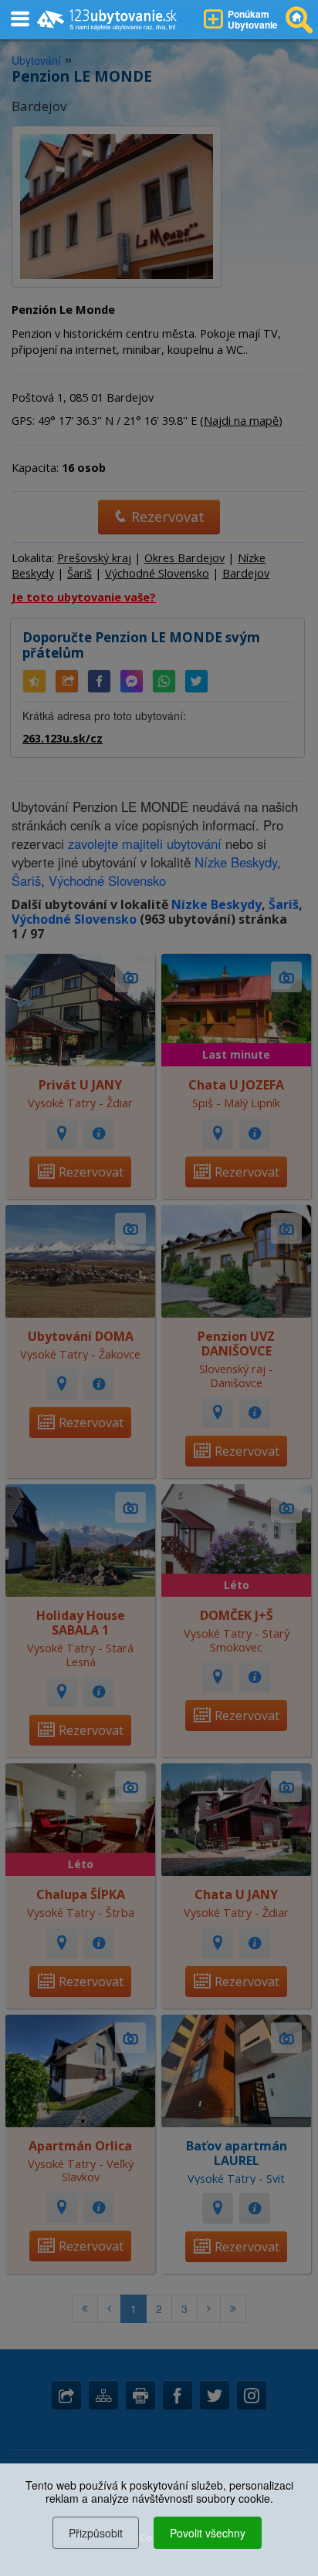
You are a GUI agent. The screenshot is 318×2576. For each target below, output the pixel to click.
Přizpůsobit (96, 2533)
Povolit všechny (208, 2533)
